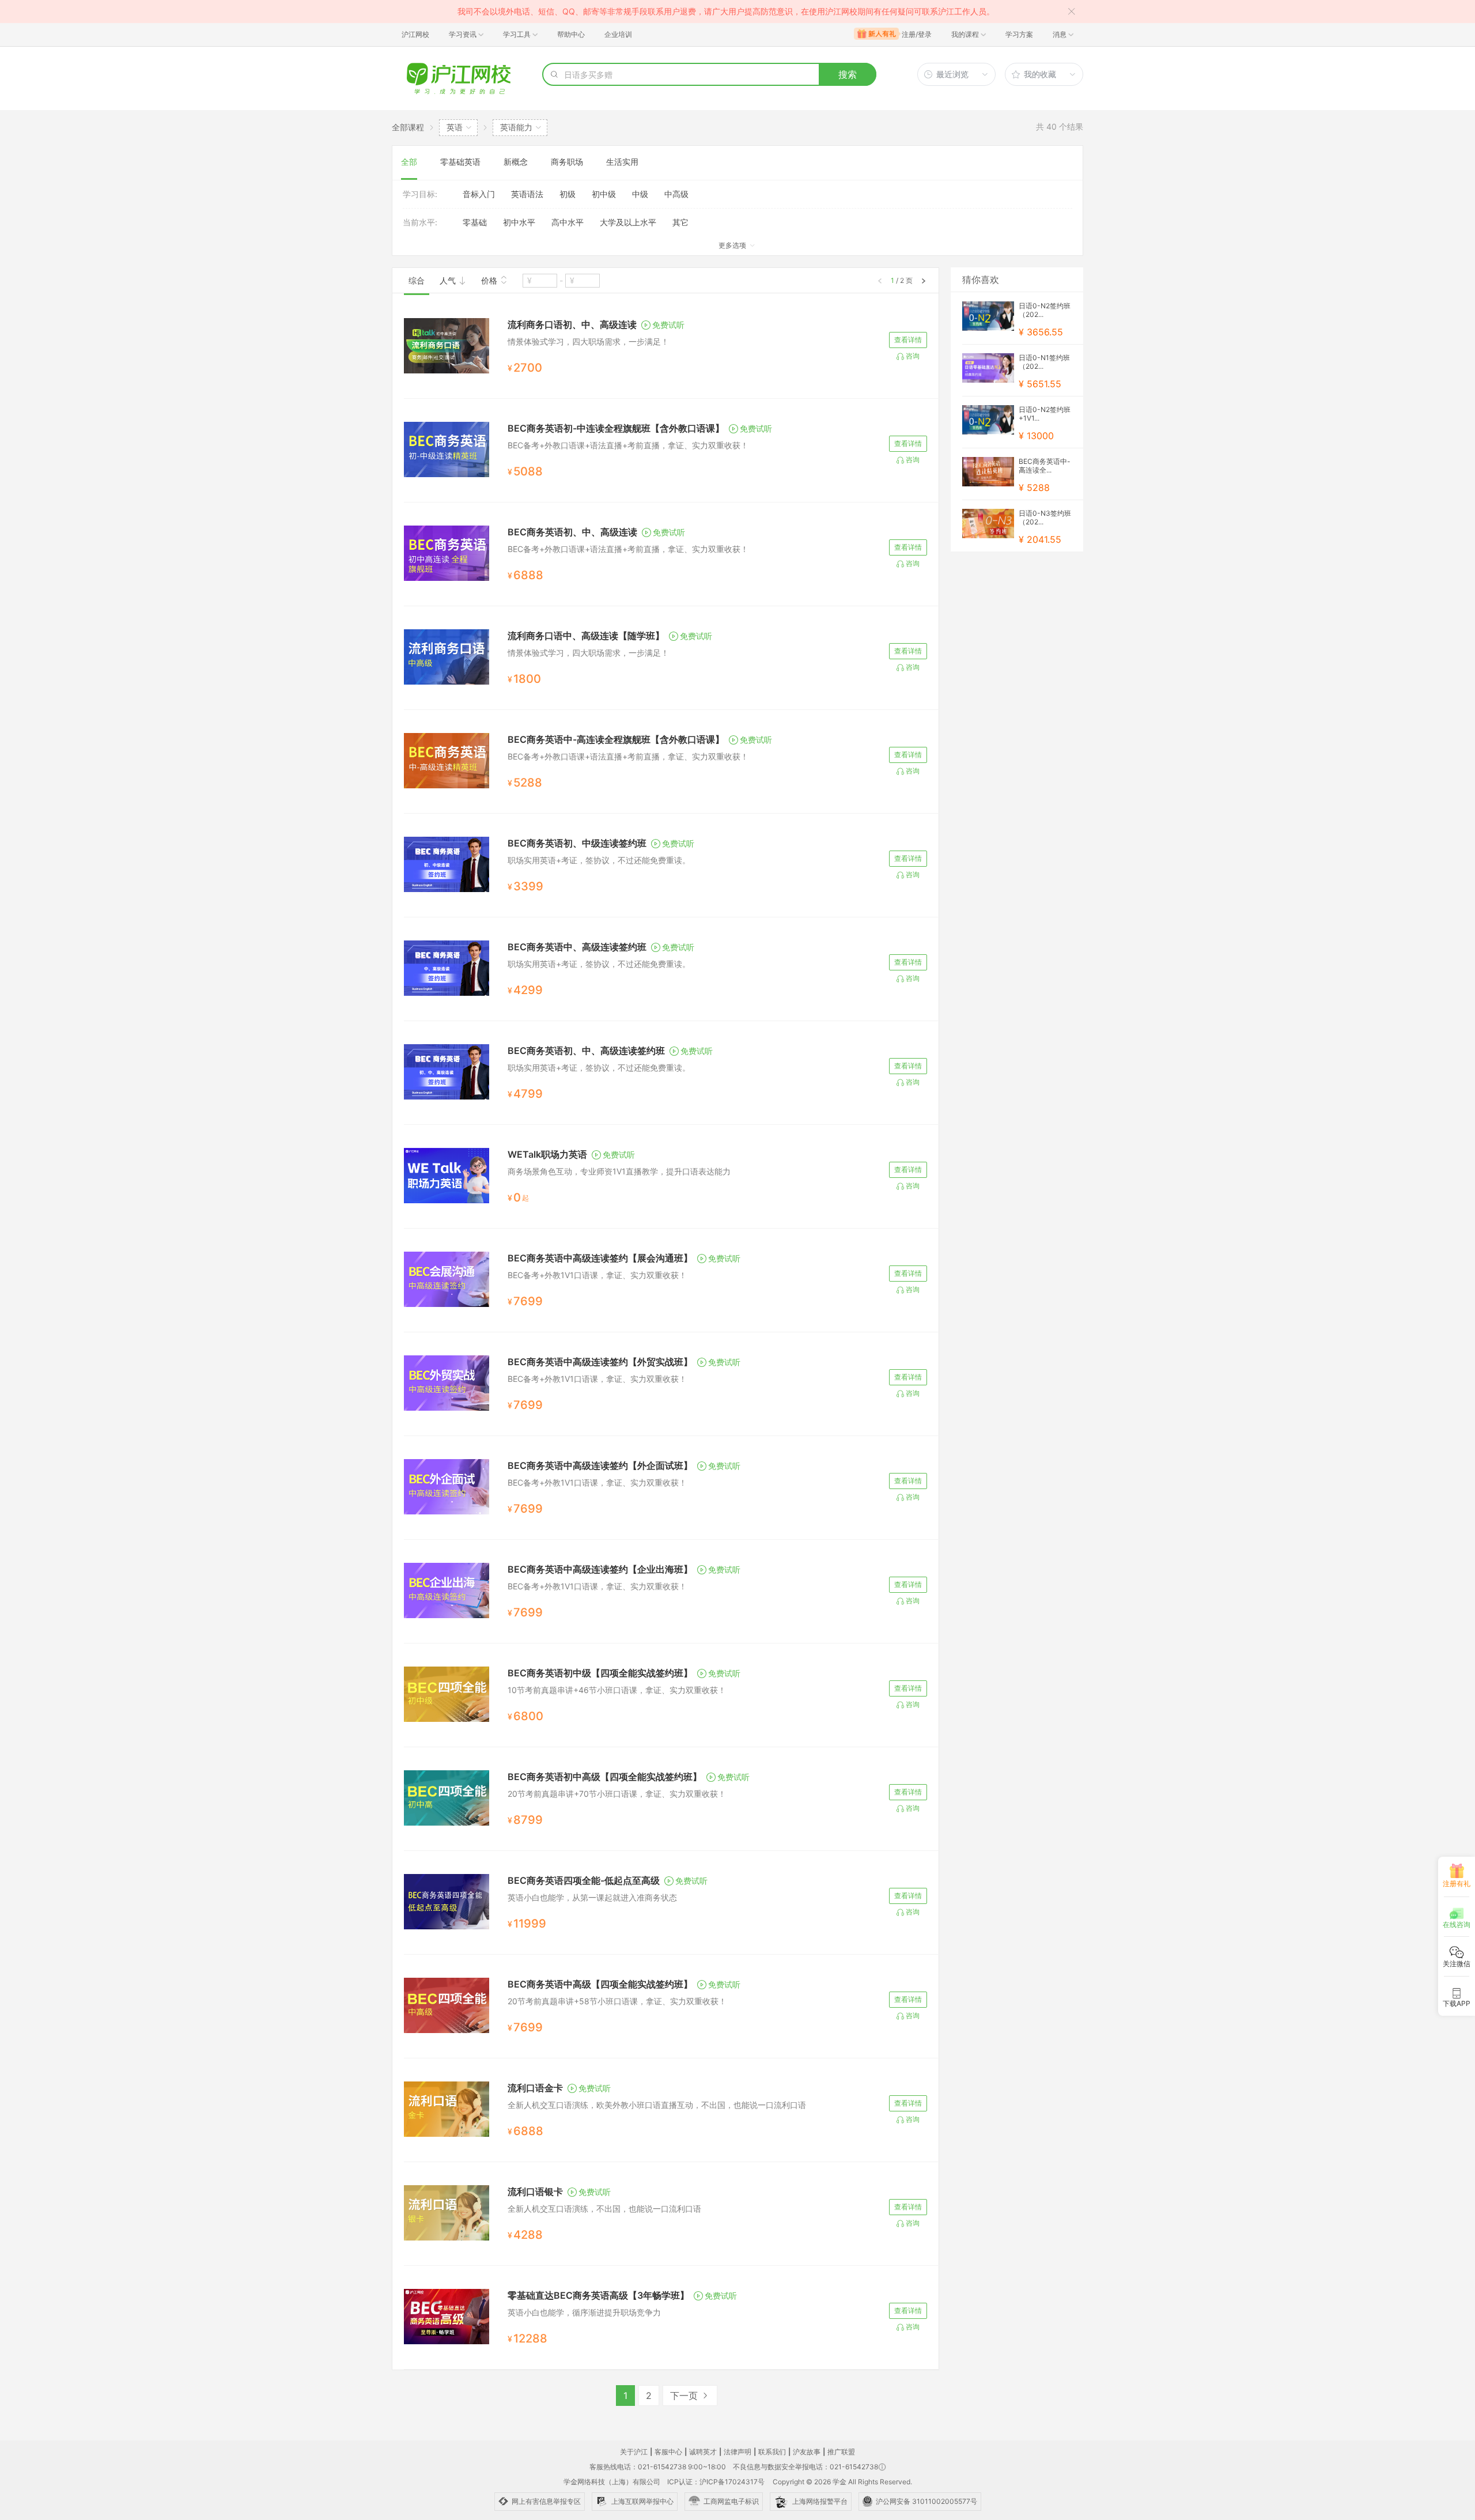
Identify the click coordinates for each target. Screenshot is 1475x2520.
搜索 (848, 74)
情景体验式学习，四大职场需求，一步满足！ (588, 341)
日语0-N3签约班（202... (1045, 517)
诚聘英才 (703, 2452)
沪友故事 (807, 2452)
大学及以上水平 (628, 222)
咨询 (913, 356)
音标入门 (479, 194)
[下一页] (924, 281)
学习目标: (420, 194)
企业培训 (618, 34)
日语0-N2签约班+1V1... (1045, 414)
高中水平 (568, 222)
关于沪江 (634, 2452)
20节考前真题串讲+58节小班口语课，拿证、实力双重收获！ (617, 2001)
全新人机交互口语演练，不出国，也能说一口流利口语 (604, 2209)
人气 (449, 280)
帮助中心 (571, 34)
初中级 (604, 194)
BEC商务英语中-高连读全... (1045, 466)
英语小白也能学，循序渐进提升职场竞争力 (584, 2312)
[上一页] (880, 281)
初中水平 (519, 222)
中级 (640, 194)
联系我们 (772, 2452)
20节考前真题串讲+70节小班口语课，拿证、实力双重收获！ (617, 1794)
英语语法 (527, 194)
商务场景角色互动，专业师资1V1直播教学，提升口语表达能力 (619, 1171)
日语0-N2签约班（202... (1045, 310)
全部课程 (408, 127)
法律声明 (737, 2452)
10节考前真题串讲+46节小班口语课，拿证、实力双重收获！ (617, 1690)
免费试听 (668, 325)
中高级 (676, 194)
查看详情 (908, 340)
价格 (490, 280)
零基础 (475, 222)
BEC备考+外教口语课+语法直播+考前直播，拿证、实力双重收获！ (628, 445)
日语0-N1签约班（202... (1044, 362)
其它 (680, 222)
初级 (568, 194)
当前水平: (420, 222)
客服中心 (668, 2452)
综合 (417, 280)
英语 (455, 127)
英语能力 (516, 127)
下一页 (685, 2396)
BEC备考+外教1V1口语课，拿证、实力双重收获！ (597, 1275)
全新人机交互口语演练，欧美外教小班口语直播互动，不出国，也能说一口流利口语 (657, 2105)
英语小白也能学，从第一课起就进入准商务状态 (592, 1897)
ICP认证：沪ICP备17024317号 (716, 2482)
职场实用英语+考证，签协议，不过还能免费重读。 (599, 860)
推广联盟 (841, 2452)
